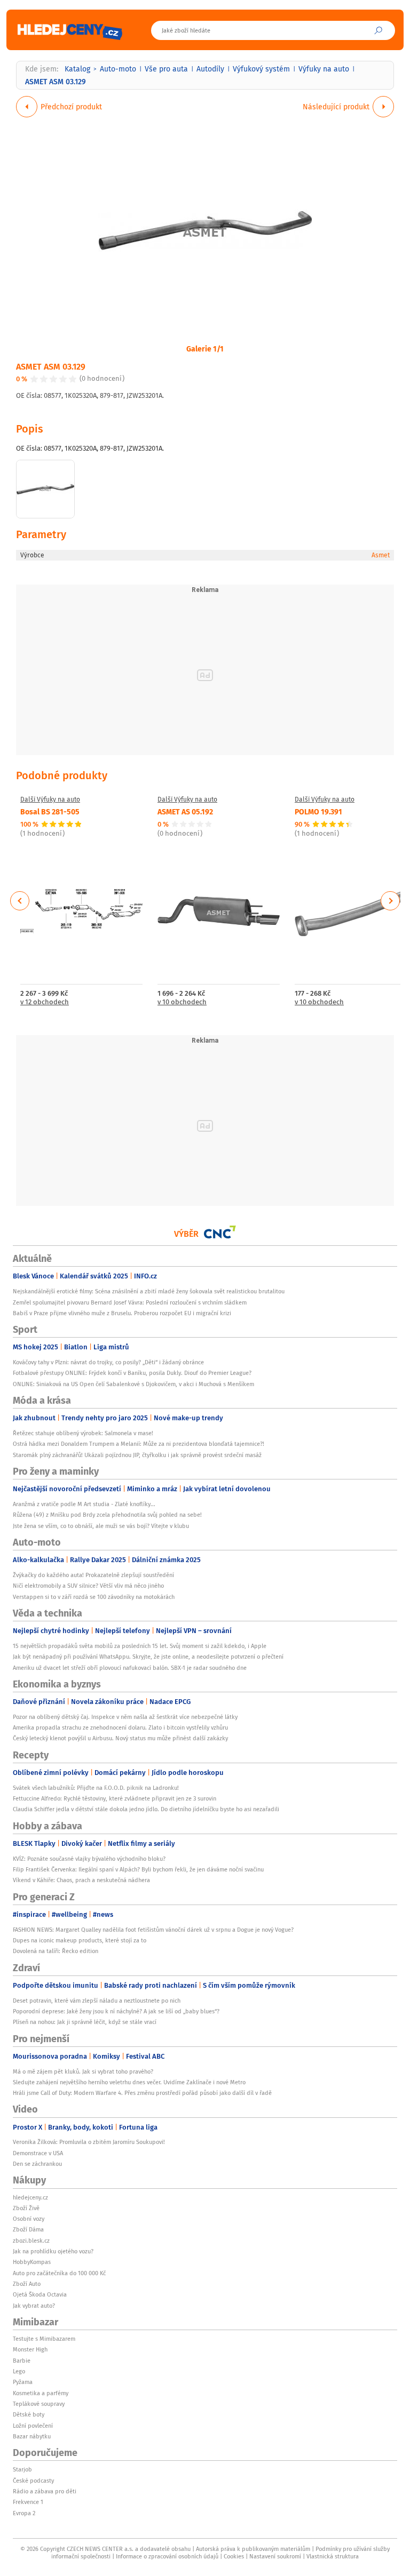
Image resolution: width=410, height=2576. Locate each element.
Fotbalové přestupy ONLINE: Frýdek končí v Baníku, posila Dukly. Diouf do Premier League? (132, 1373)
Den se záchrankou (37, 2164)
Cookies (234, 2556)
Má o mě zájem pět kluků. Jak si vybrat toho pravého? (83, 2071)
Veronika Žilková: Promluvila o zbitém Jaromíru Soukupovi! (89, 2142)
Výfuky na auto (324, 69)
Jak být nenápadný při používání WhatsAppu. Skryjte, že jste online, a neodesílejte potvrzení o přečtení (148, 1657)
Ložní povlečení (33, 2426)
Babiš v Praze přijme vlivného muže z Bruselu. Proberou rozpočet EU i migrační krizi (122, 1313)
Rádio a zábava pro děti (45, 2491)
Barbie (22, 2361)
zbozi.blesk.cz (31, 2241)
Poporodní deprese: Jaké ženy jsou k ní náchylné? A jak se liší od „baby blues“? (116, 2011)
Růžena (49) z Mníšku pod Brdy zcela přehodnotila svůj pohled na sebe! (107, 1515)
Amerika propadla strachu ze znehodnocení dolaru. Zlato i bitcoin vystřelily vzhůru (120, 1727)
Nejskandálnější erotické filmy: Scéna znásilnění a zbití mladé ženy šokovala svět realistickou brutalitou (149, 1291)
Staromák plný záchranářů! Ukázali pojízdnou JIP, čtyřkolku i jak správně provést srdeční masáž (137, 1455)
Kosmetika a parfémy (41, 2393)
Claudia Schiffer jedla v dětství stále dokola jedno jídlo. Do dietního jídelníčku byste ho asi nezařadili (146, 1809)
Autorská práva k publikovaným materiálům (253, 2549)
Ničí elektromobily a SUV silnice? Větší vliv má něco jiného (88, 1586)
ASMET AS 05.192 (185, 811)
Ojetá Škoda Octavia (40, 2294)
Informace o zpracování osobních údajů (167, 2556)
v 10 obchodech (182, 1002)
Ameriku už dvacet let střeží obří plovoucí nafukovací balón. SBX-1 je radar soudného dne (130, 1668)
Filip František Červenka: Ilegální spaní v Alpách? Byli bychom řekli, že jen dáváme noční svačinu (138, 1869)
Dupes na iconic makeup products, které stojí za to (80, 1940)
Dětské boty (29, 2414)
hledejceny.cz (30, 2197)
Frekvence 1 (28, 2502)
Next (390, 901)
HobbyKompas (32, 2262)
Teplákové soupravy (39, 2404)
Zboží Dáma (28, 2229)
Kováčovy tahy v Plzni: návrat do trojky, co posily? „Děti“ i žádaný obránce (108, 1362)
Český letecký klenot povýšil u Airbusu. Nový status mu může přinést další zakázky (120, 1738)
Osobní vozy (29, 2219)
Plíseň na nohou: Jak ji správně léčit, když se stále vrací (85, 2022)
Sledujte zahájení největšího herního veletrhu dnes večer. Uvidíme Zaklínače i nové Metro (129, 2082)
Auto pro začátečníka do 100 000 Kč (59, 2273)
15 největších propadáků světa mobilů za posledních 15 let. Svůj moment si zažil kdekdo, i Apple (140, 1646)
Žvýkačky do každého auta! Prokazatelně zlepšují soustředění (93, 1575)
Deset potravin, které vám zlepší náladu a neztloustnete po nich (97, 2001)
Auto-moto (118, 69)
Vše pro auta (166, 69)
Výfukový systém (261, 69)
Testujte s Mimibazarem (44, 2339)
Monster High (30, 2349)
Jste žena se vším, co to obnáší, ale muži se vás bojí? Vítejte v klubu (101, 1526)
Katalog (77, 69)
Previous (20, 901)
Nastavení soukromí (275, 2556)
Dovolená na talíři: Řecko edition (56, 1951)
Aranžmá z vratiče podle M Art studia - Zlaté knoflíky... (84, 1504)
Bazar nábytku (32, 2436)
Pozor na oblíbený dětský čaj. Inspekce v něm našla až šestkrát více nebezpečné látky (125, 1717)
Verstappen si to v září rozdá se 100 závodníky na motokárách (94, 1597)
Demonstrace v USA (38, 2153)
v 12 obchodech (45, 1002)
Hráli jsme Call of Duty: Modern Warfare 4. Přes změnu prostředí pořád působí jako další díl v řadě (142, 2093)
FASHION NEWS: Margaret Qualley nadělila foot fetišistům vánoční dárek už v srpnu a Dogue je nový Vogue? (153, 1930)
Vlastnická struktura (333, 2556)
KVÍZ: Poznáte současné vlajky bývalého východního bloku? (89, 1859)
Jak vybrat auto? (34, 2306)
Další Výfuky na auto (50, 799)
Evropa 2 (24, 2513)
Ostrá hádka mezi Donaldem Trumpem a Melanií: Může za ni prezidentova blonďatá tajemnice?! (139, 1444)
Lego (19, 2371)
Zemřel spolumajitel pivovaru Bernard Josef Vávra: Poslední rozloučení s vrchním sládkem (130, 1302)
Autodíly (210, 69)
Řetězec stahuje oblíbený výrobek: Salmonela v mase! (83, 1433)
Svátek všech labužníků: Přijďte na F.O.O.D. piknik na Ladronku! (96, 1788)
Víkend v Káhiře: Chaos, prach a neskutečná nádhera (81, 1880)
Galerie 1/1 (205, 348)
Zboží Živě (26, 2208)
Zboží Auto (27, 2284)
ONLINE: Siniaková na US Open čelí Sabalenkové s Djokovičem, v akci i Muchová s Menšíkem (133, 1384)
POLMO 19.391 (318, 811)
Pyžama (23, 2382)
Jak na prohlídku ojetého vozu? (53, 2251)
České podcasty (33, 2481)
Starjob (22, 2469)
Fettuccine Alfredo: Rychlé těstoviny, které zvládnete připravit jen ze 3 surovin (115, 1798)
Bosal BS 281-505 (50, 811)
